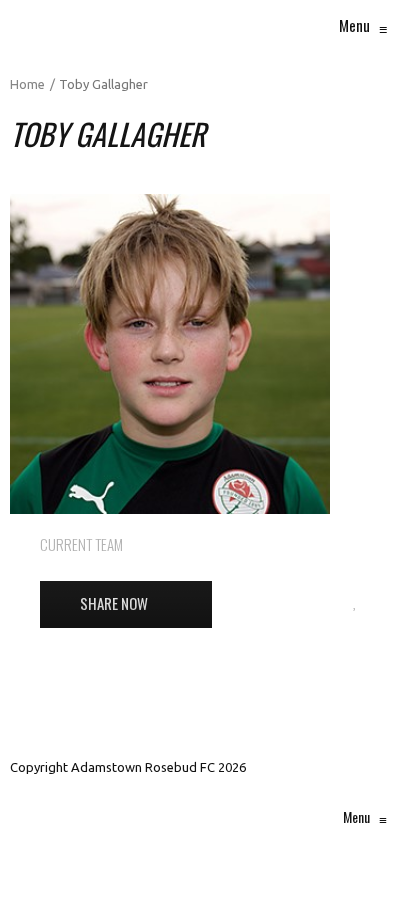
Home (27, 84)
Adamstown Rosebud (306, 544)
